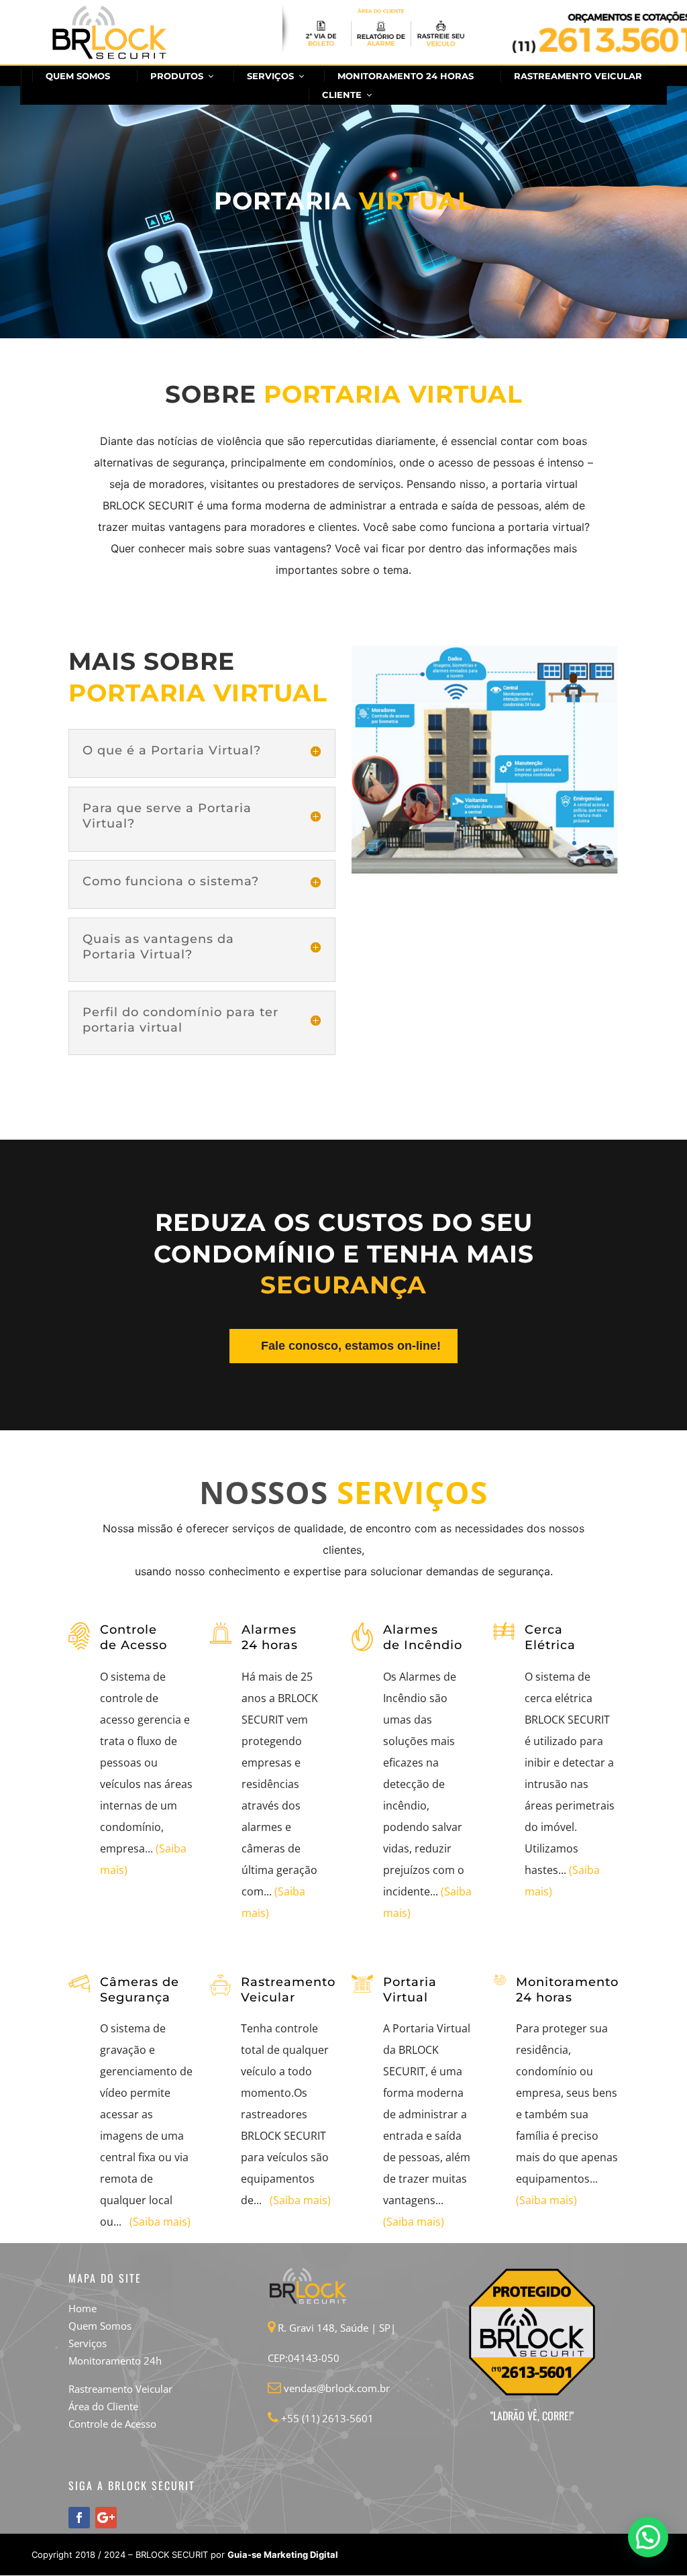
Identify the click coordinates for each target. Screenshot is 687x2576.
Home (83, 2308)
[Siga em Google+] (106, 2518)
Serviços (88, 2343)
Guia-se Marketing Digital (283, 2555)
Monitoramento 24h (115, 2361)
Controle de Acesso (112, 2424)
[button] (648, 2537)
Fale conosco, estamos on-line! (351, 1346)
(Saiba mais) (160, 2222)
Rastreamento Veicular (120, 2389)
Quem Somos (100, 2326)
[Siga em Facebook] (79, 2518)
